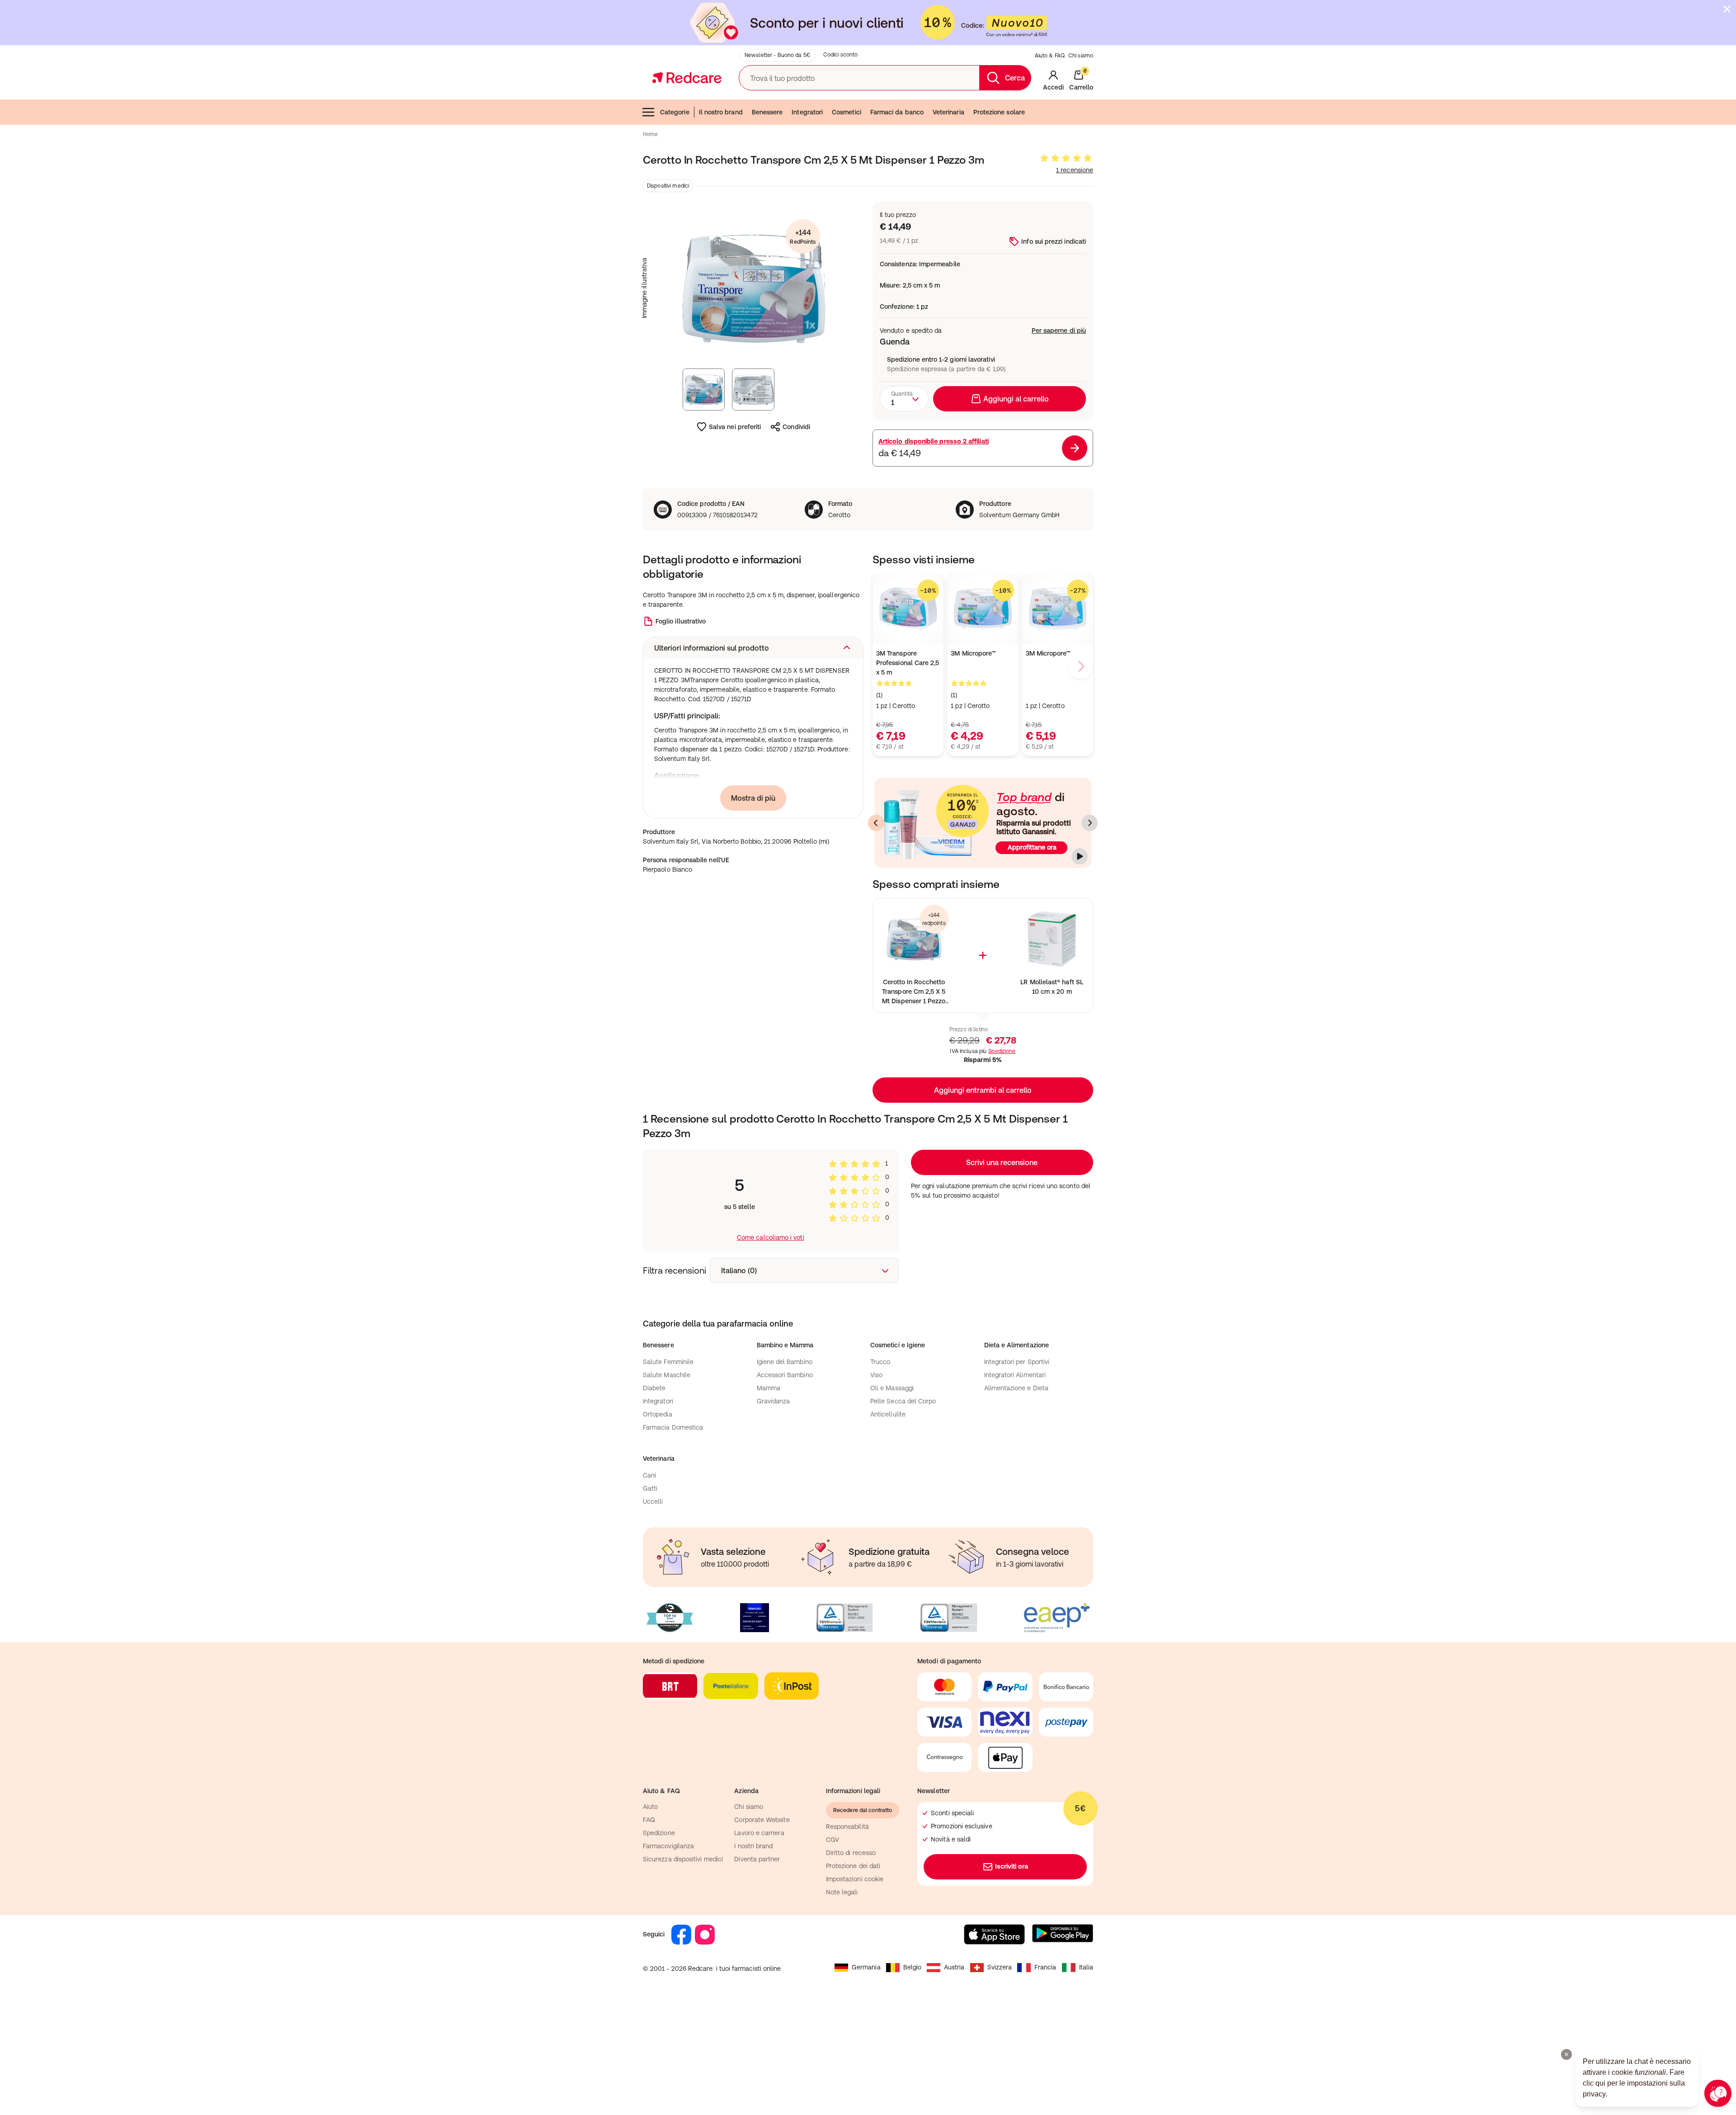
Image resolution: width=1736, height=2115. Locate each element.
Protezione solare (999, 112)
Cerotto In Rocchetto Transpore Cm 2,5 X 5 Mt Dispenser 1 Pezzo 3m (914, 992)
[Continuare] (1080, 856)
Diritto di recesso (851, 1853)
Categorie (675, 112)
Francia (1045, 1967)
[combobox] (904, 399)
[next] (1080, 666)
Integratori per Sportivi (1017, 1362)
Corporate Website (762, 1820)
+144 (803, 237)
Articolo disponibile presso (934, 441)
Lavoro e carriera (759, 1833)
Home (650, 134)
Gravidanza (774, 1401)
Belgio (912, 1967)
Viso (876, 1375)
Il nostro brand (721, 112)
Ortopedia (658, 1414)
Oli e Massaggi (892, 1388)
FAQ (649, 1820)
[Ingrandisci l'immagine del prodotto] (753, 288)
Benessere (767, 112)
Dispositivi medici (668, 186)
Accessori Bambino (785, 1375)
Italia (1086, 1967)
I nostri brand (753, 1846)
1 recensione (1075, 170)
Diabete (654, 1388)
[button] (753, 648)
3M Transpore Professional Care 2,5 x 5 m (908, 663)
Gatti (650, 1488)
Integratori (807, 112)
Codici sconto (841, 55)
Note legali (842, 1892)
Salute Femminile (668, 1362)
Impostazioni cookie (855, 1879)
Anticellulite (888, 1414)
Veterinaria (948, 112)
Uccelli (653, 1501)
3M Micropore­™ (973, 653)
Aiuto (650, 1807)
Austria (954, 1967)
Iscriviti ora (1012, 1866)
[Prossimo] (1090, 823)
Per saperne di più (1059, 330)
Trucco (880, 1362)
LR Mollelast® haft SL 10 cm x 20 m (1052, 987)
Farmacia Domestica (673, 1427)
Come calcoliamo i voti (771, 1237)
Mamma (769, 1388)
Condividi (796, 427)
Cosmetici (847, 112)
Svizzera (1000, 1967)
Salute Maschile (667, 1375)
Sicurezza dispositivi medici (683, 1859)
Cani (649, 1475)
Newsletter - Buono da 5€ (777, 55)
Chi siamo (1081, 56)
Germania (866, 1967)
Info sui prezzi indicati (1054, 241)
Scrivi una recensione (1002, 1162)
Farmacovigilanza (668, 1846)
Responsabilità (847, 1827)
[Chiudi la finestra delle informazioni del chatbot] (1566, 2054)
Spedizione (1002, 1051)
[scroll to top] (1665, 2043)
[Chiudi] (1727, 9)
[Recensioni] (1066, 158)
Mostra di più (753, 798)
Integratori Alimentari (1015, 1375)
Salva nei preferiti (735, 427)
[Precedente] (876, 823)
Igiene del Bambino (785, 1362)
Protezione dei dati (853, 1866)
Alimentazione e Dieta (1016, 1388)
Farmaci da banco (897, 112)
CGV (833, 1840)
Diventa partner (757, 1859)
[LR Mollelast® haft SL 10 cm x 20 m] (1052, 939)
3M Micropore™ (1048, 653)
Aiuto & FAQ (1050, 56)
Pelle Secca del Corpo (903, 1401)
